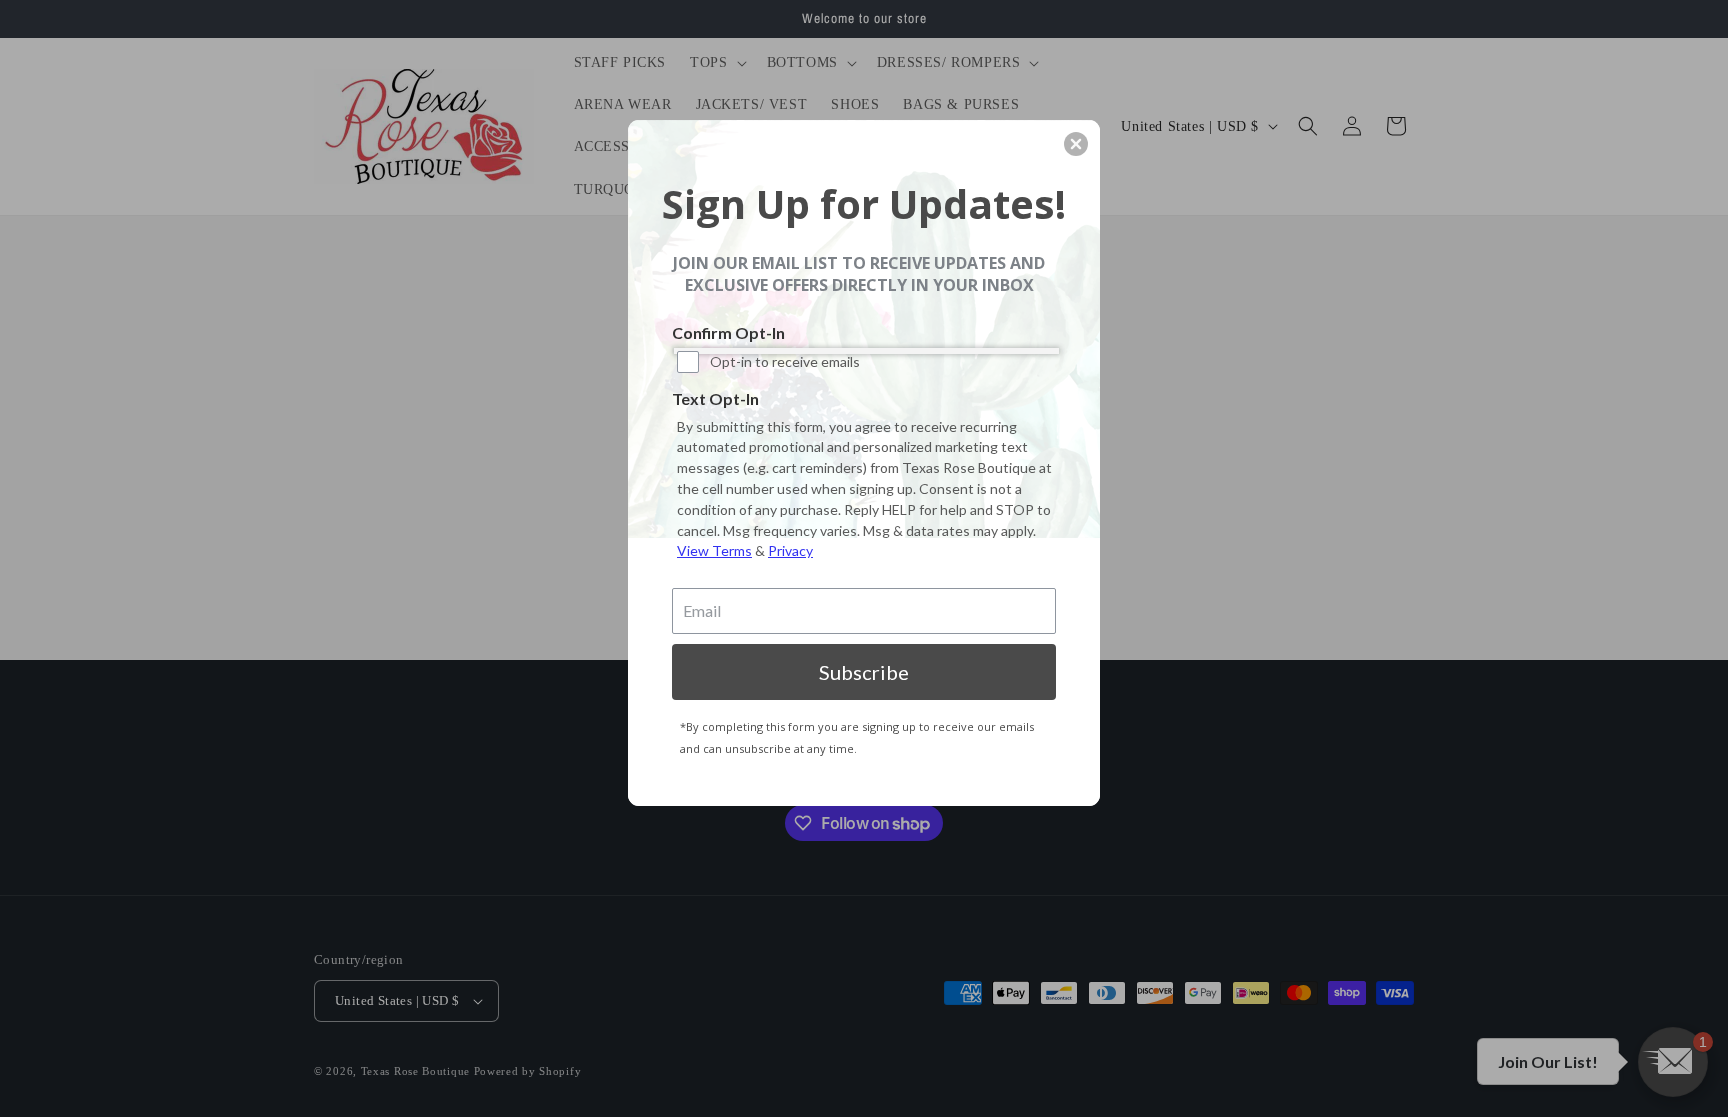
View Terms (714, 550)
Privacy (790, 550)
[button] (1076, 144)
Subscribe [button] (864, 672)
